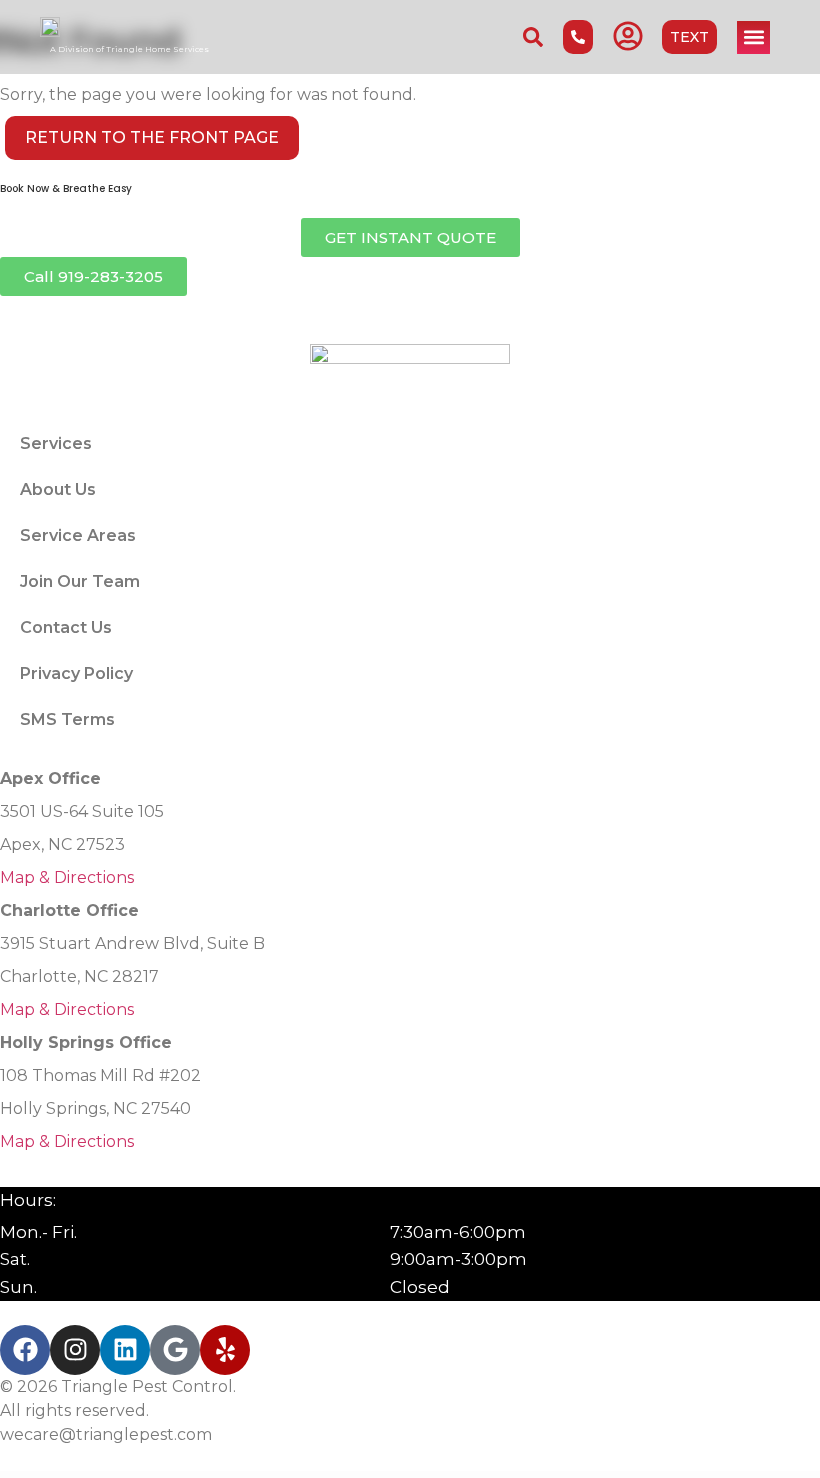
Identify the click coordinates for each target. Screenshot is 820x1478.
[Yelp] (225, 1350)
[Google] (175, 1350)
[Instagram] (75, 1350)
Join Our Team (80, 581)
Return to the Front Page (152, 137)
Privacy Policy (76, 673)
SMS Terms (67, 719)
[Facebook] (25, 1350)
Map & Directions (67, 877)
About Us (58, 489)
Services (56, 443)
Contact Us (66, 627)
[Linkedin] (125, 1350)
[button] (753, 37)
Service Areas (78, 535)
